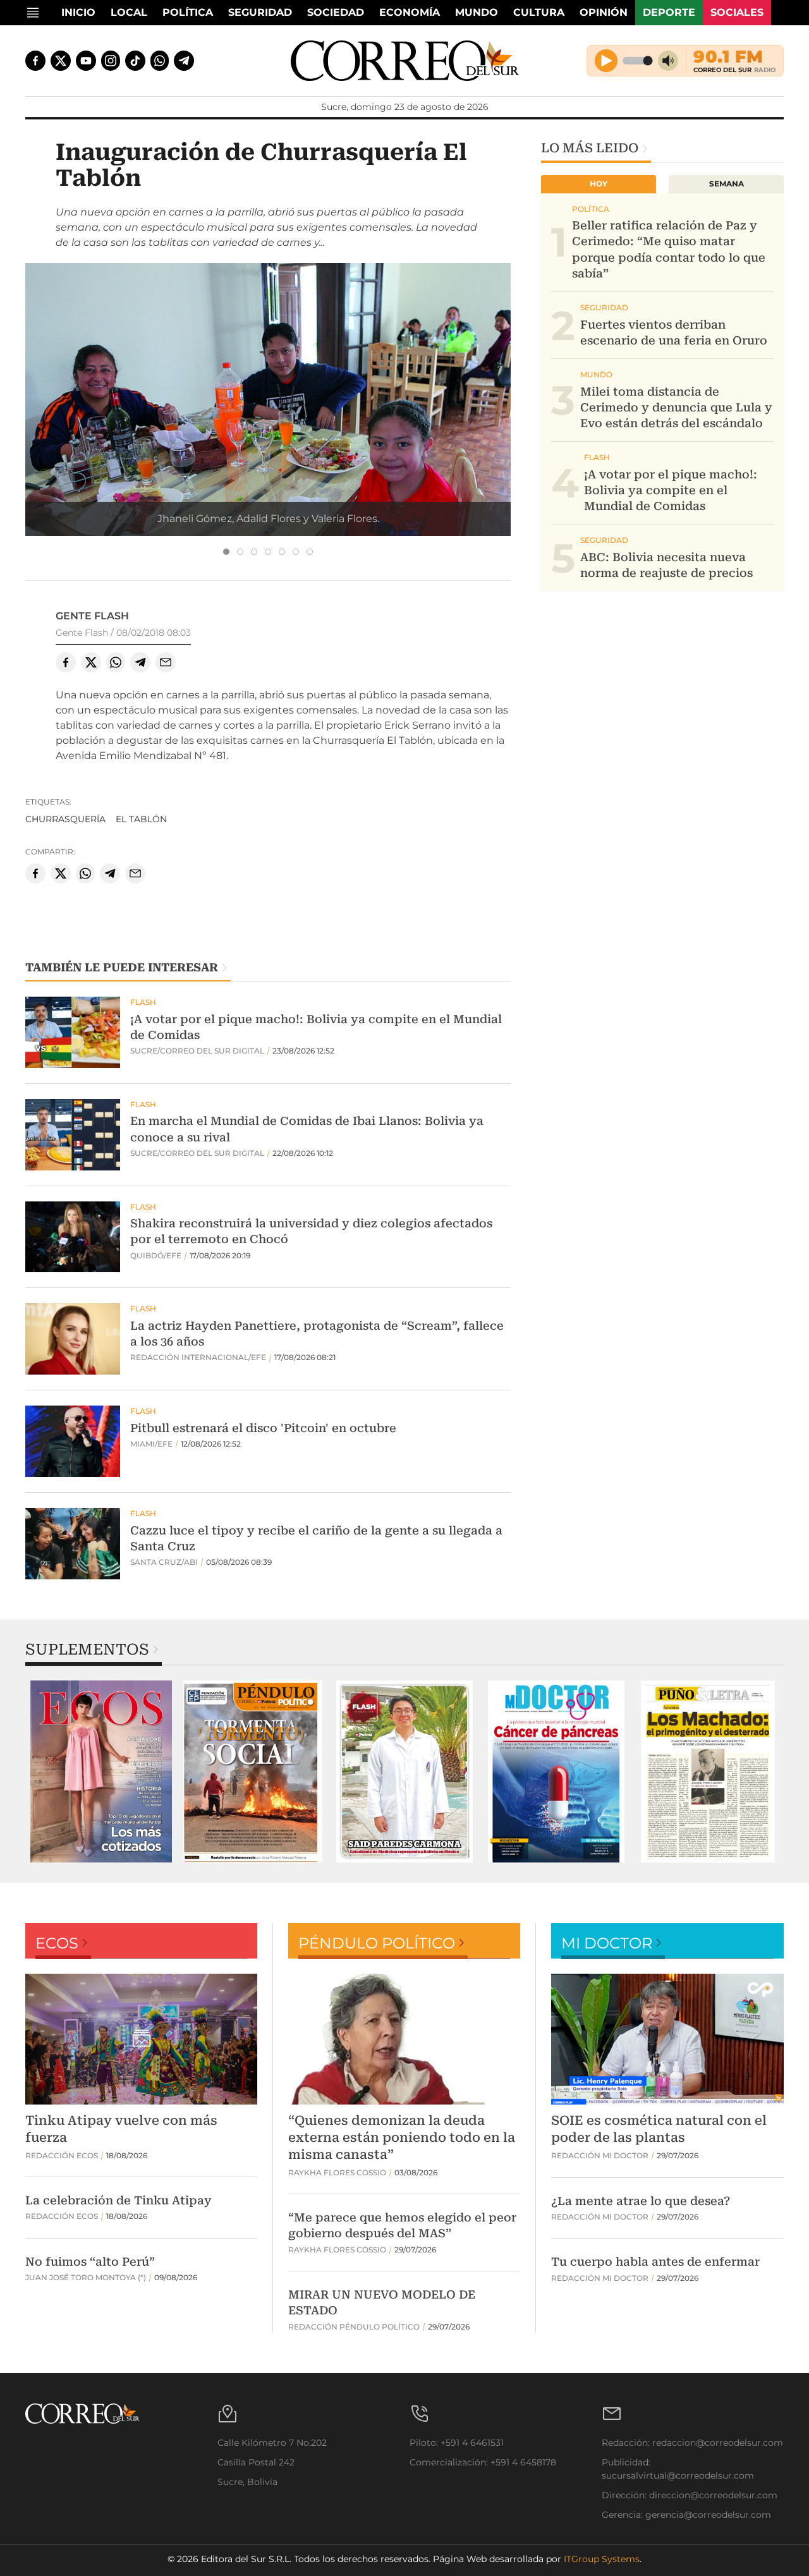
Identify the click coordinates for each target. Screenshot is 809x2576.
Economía (410, 12)
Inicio (78, 12)
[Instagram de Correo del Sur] (111, 61)
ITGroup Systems (602, 2559)
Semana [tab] (727, 184)
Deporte (669, 12)
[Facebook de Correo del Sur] (35, 61)
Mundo (477, 12)
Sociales (737, 12)
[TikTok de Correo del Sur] (135, 61)
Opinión (604, 12)
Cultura (539, 12)
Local (129, 12)
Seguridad (260, 12)
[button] (268, 424)
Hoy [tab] (599, 184)
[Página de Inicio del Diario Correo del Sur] (405, 61)
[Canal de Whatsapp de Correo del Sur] (160, 61)
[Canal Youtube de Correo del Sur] (86, 61)
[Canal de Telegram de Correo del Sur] (184, 61)
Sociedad (336, 12)
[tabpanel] (101, 1771)
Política (188, 12)
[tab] (226, 552)
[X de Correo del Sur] (61, 61)
